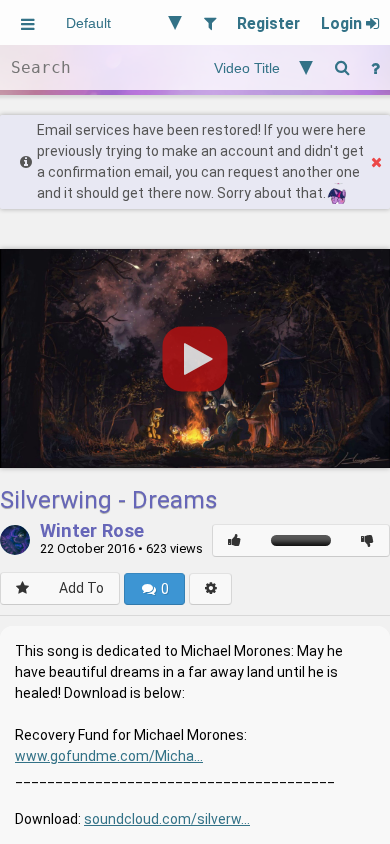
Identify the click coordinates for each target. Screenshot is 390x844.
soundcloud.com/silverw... (167, 819)
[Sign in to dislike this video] (367, 540)
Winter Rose (92, 532)
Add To (81, 588)
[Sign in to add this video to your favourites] (22, 588)
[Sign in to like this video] (234, 540)
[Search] (342, 67)
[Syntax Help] (375, 67)
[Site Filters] (209, 22)
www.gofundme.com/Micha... (109, 756)
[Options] (210, 589)
